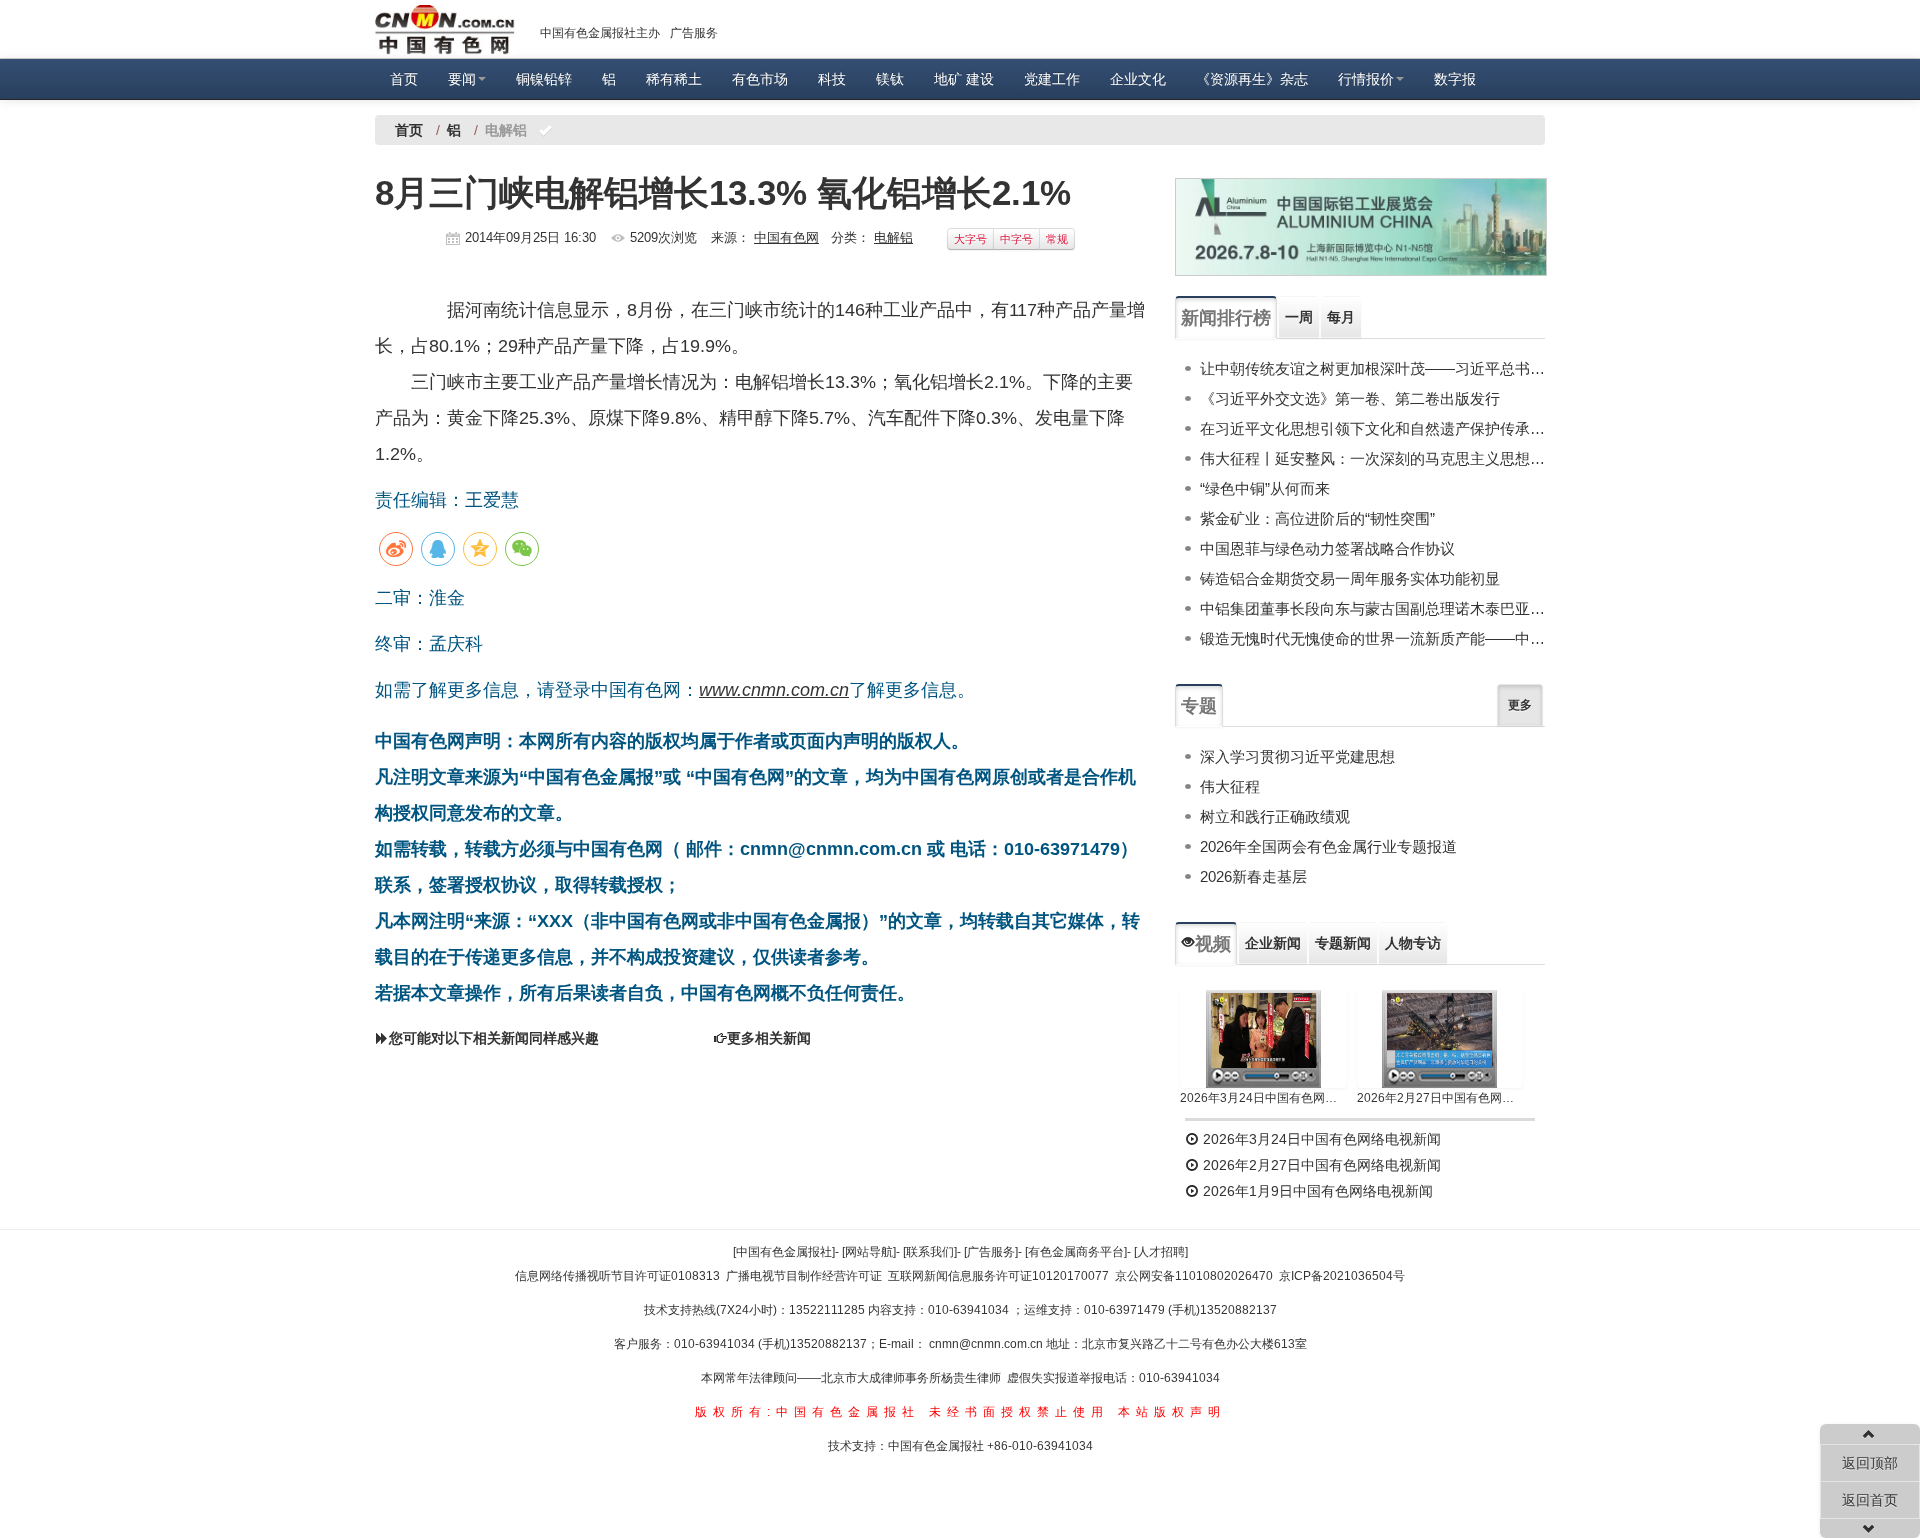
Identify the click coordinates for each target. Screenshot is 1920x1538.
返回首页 (1870, 1500)
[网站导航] (869, 1252)
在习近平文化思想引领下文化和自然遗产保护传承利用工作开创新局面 (1372, 428)
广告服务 (694, 33)
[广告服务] (991, 1252)
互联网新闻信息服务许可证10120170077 (998, 1276)
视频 (1213, 944)
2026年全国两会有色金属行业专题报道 (1328, 846)
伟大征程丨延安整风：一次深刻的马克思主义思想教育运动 (1372, 458)
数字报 (1455, 79)
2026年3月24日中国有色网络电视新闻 (1263, 1098)
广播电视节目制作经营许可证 (804, 1276)
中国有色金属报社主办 (600, 33)
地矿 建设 (964, 79)
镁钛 (890, 79)
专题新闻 (1343, 943)
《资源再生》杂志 (1252, 79)
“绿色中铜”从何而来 (1265, 488)
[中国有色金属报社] (784, 1252)
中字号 (1016, 239)
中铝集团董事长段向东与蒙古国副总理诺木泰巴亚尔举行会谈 (1372, 608)
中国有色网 (786, 237)
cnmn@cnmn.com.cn (987, 1344)
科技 (832, 79)
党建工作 (1052, 79)
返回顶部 (1870, 1463)
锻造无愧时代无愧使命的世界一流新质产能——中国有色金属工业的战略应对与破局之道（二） (1372, 638)
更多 (1520, 705)
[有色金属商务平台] (1076, 1252)
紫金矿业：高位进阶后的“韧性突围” (1317, 518)
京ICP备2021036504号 (1342, 1276)
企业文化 (1138, 79)
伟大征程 (1230, 786)
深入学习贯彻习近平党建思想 (1297, 756)
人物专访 (1413, 943)
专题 (1199, 706)
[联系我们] (930, 1252)
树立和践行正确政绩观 (1275, 816)
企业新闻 (1273, 943)
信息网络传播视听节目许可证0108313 (617, 1276)
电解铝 (893, 237)
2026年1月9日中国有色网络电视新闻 (1316, 1191)
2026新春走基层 (1253, 876)
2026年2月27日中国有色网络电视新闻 (1440, 1098)
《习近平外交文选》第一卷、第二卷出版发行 (1350, 398)
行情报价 (1366, 79)
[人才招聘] (1161, 1252)
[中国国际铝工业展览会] (1361, 227)
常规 (1057, 239)
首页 (404, 79)
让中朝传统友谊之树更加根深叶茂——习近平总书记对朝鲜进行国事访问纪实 (1372, 368)
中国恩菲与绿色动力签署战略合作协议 (1327, 548)
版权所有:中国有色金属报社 (807, 1412)
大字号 (970, 239)
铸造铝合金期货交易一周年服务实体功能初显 (1350, 578)
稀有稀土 (674, 79)
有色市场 (760, 79)
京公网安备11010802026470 (1194, 1276)
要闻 (462, 79)
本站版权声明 (1172, 1412)
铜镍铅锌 (544, 79)
